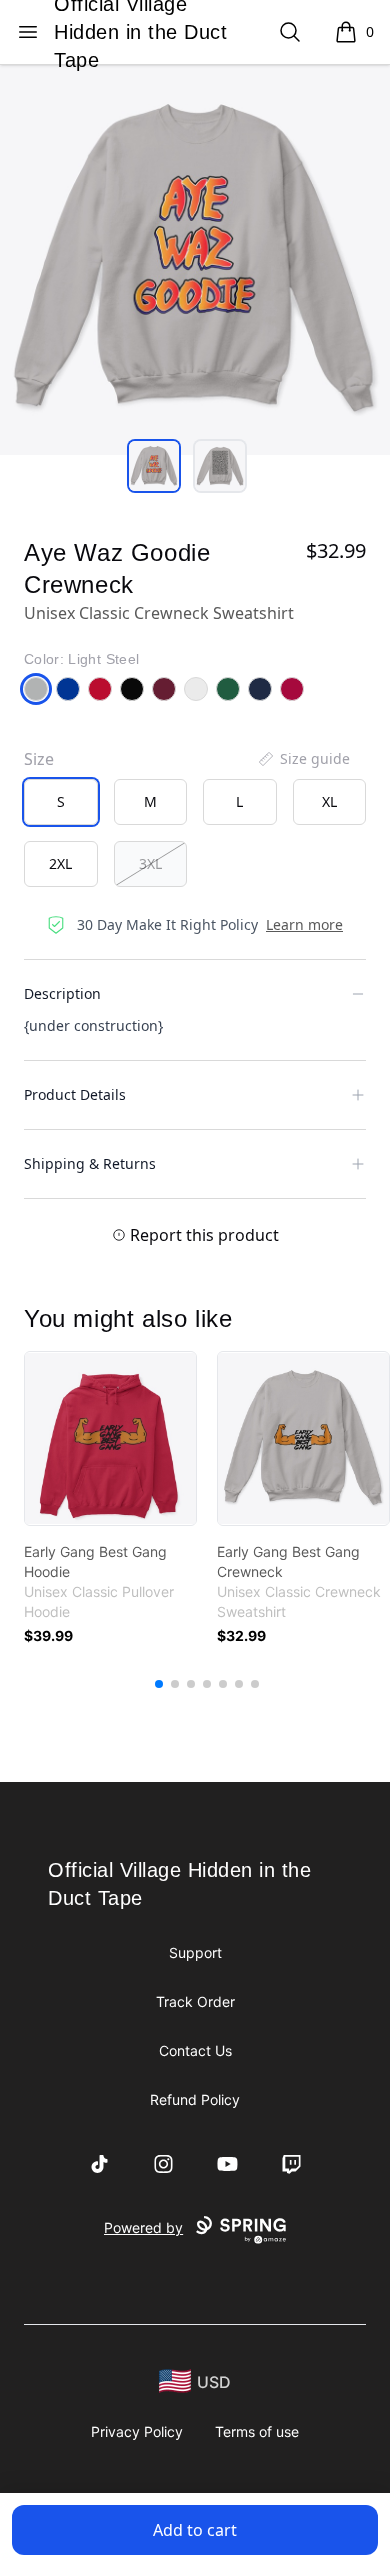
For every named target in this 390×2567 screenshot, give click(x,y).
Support (195, 1952)
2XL (60, 863)
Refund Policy (195, 2099)
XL (329, 801)
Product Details (75, 1094)
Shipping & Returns (90, 1163)
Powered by (143, 2227)
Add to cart (195, 2530)
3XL (150, 863)
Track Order (195, 2001)
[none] (303, 759)
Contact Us (195, 2050)
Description (62, 993)
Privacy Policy (137, 2431)
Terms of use (257, 2431)
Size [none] (39, 759)
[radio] (61, 802)
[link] (110, 1438)
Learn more (304, 924)
